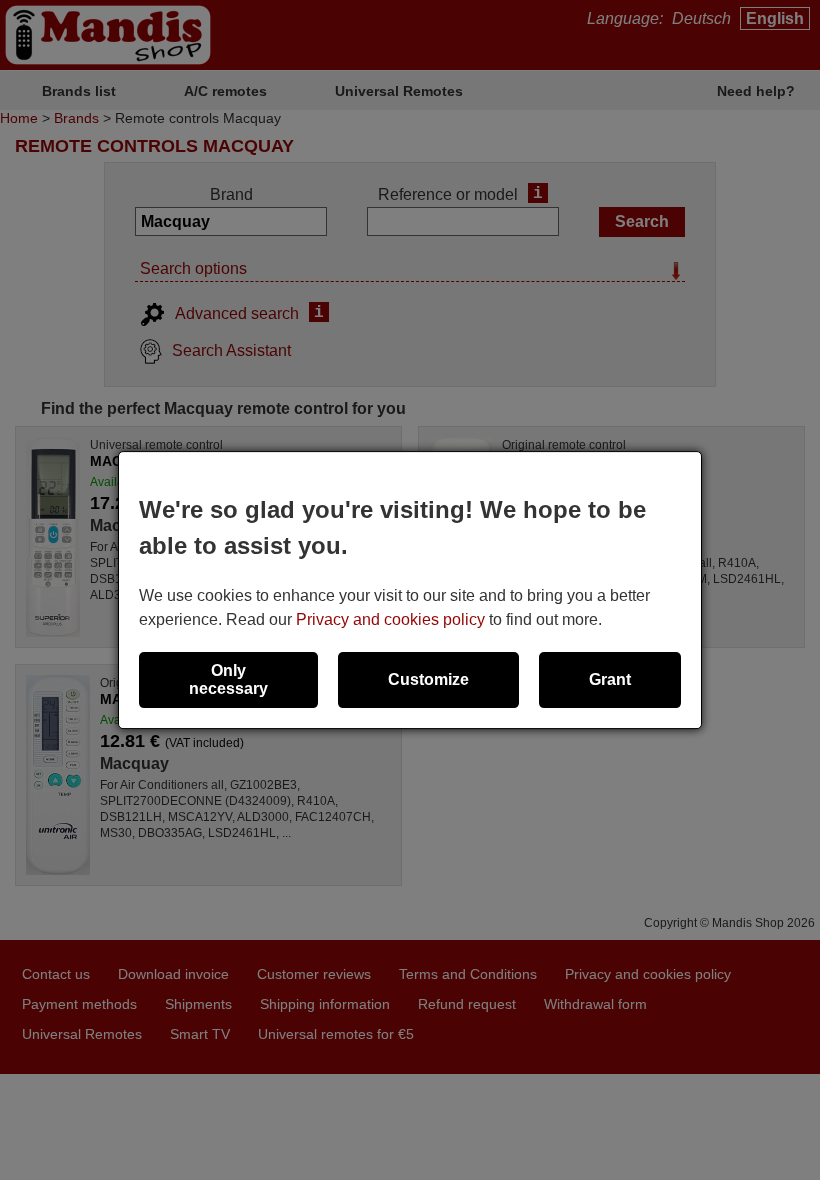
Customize (428, 679)
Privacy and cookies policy (390, 619)
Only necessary (228, 679)
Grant (610, 679)
